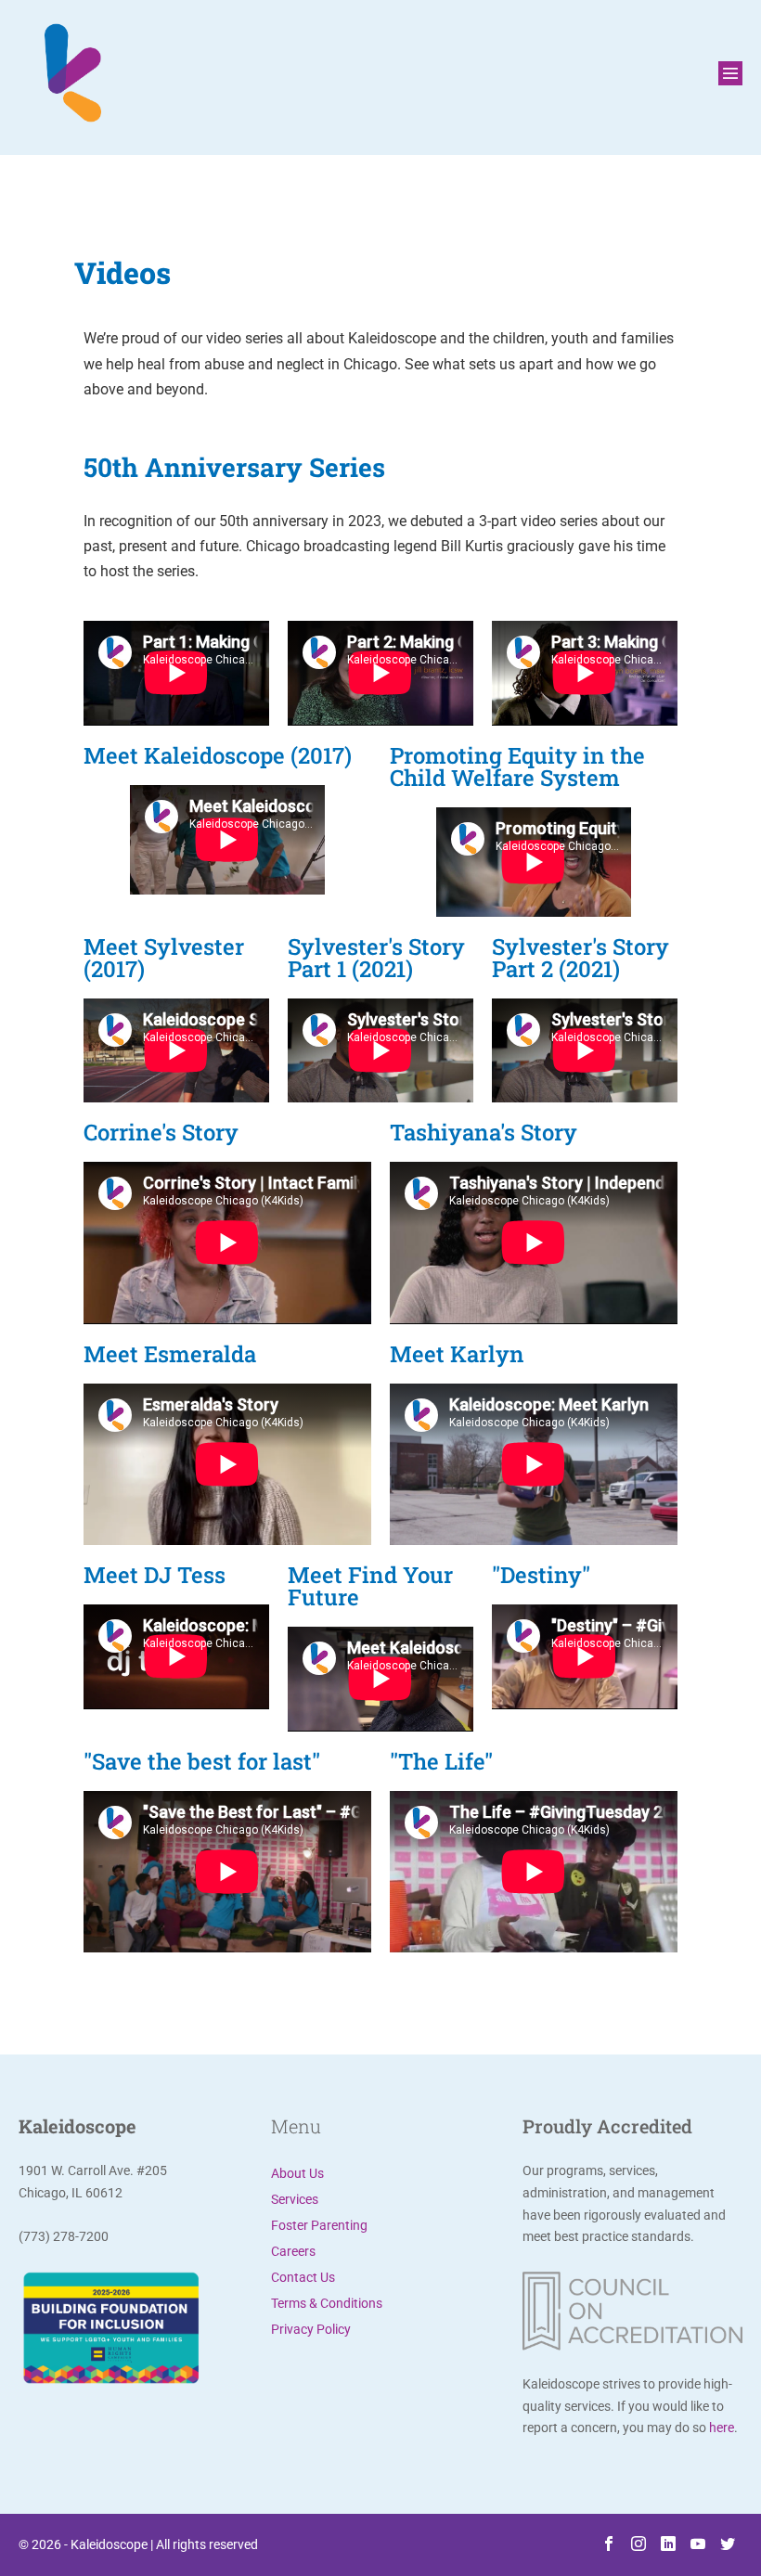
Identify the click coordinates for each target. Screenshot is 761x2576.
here (722, 2428)
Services (295, 2199)
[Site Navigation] (730, 73)
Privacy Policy (311, 2329)
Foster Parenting (319, 2225)
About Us (297, 2173)
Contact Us (303, 2277)
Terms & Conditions (327, 2303)
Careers (293, 2251)
